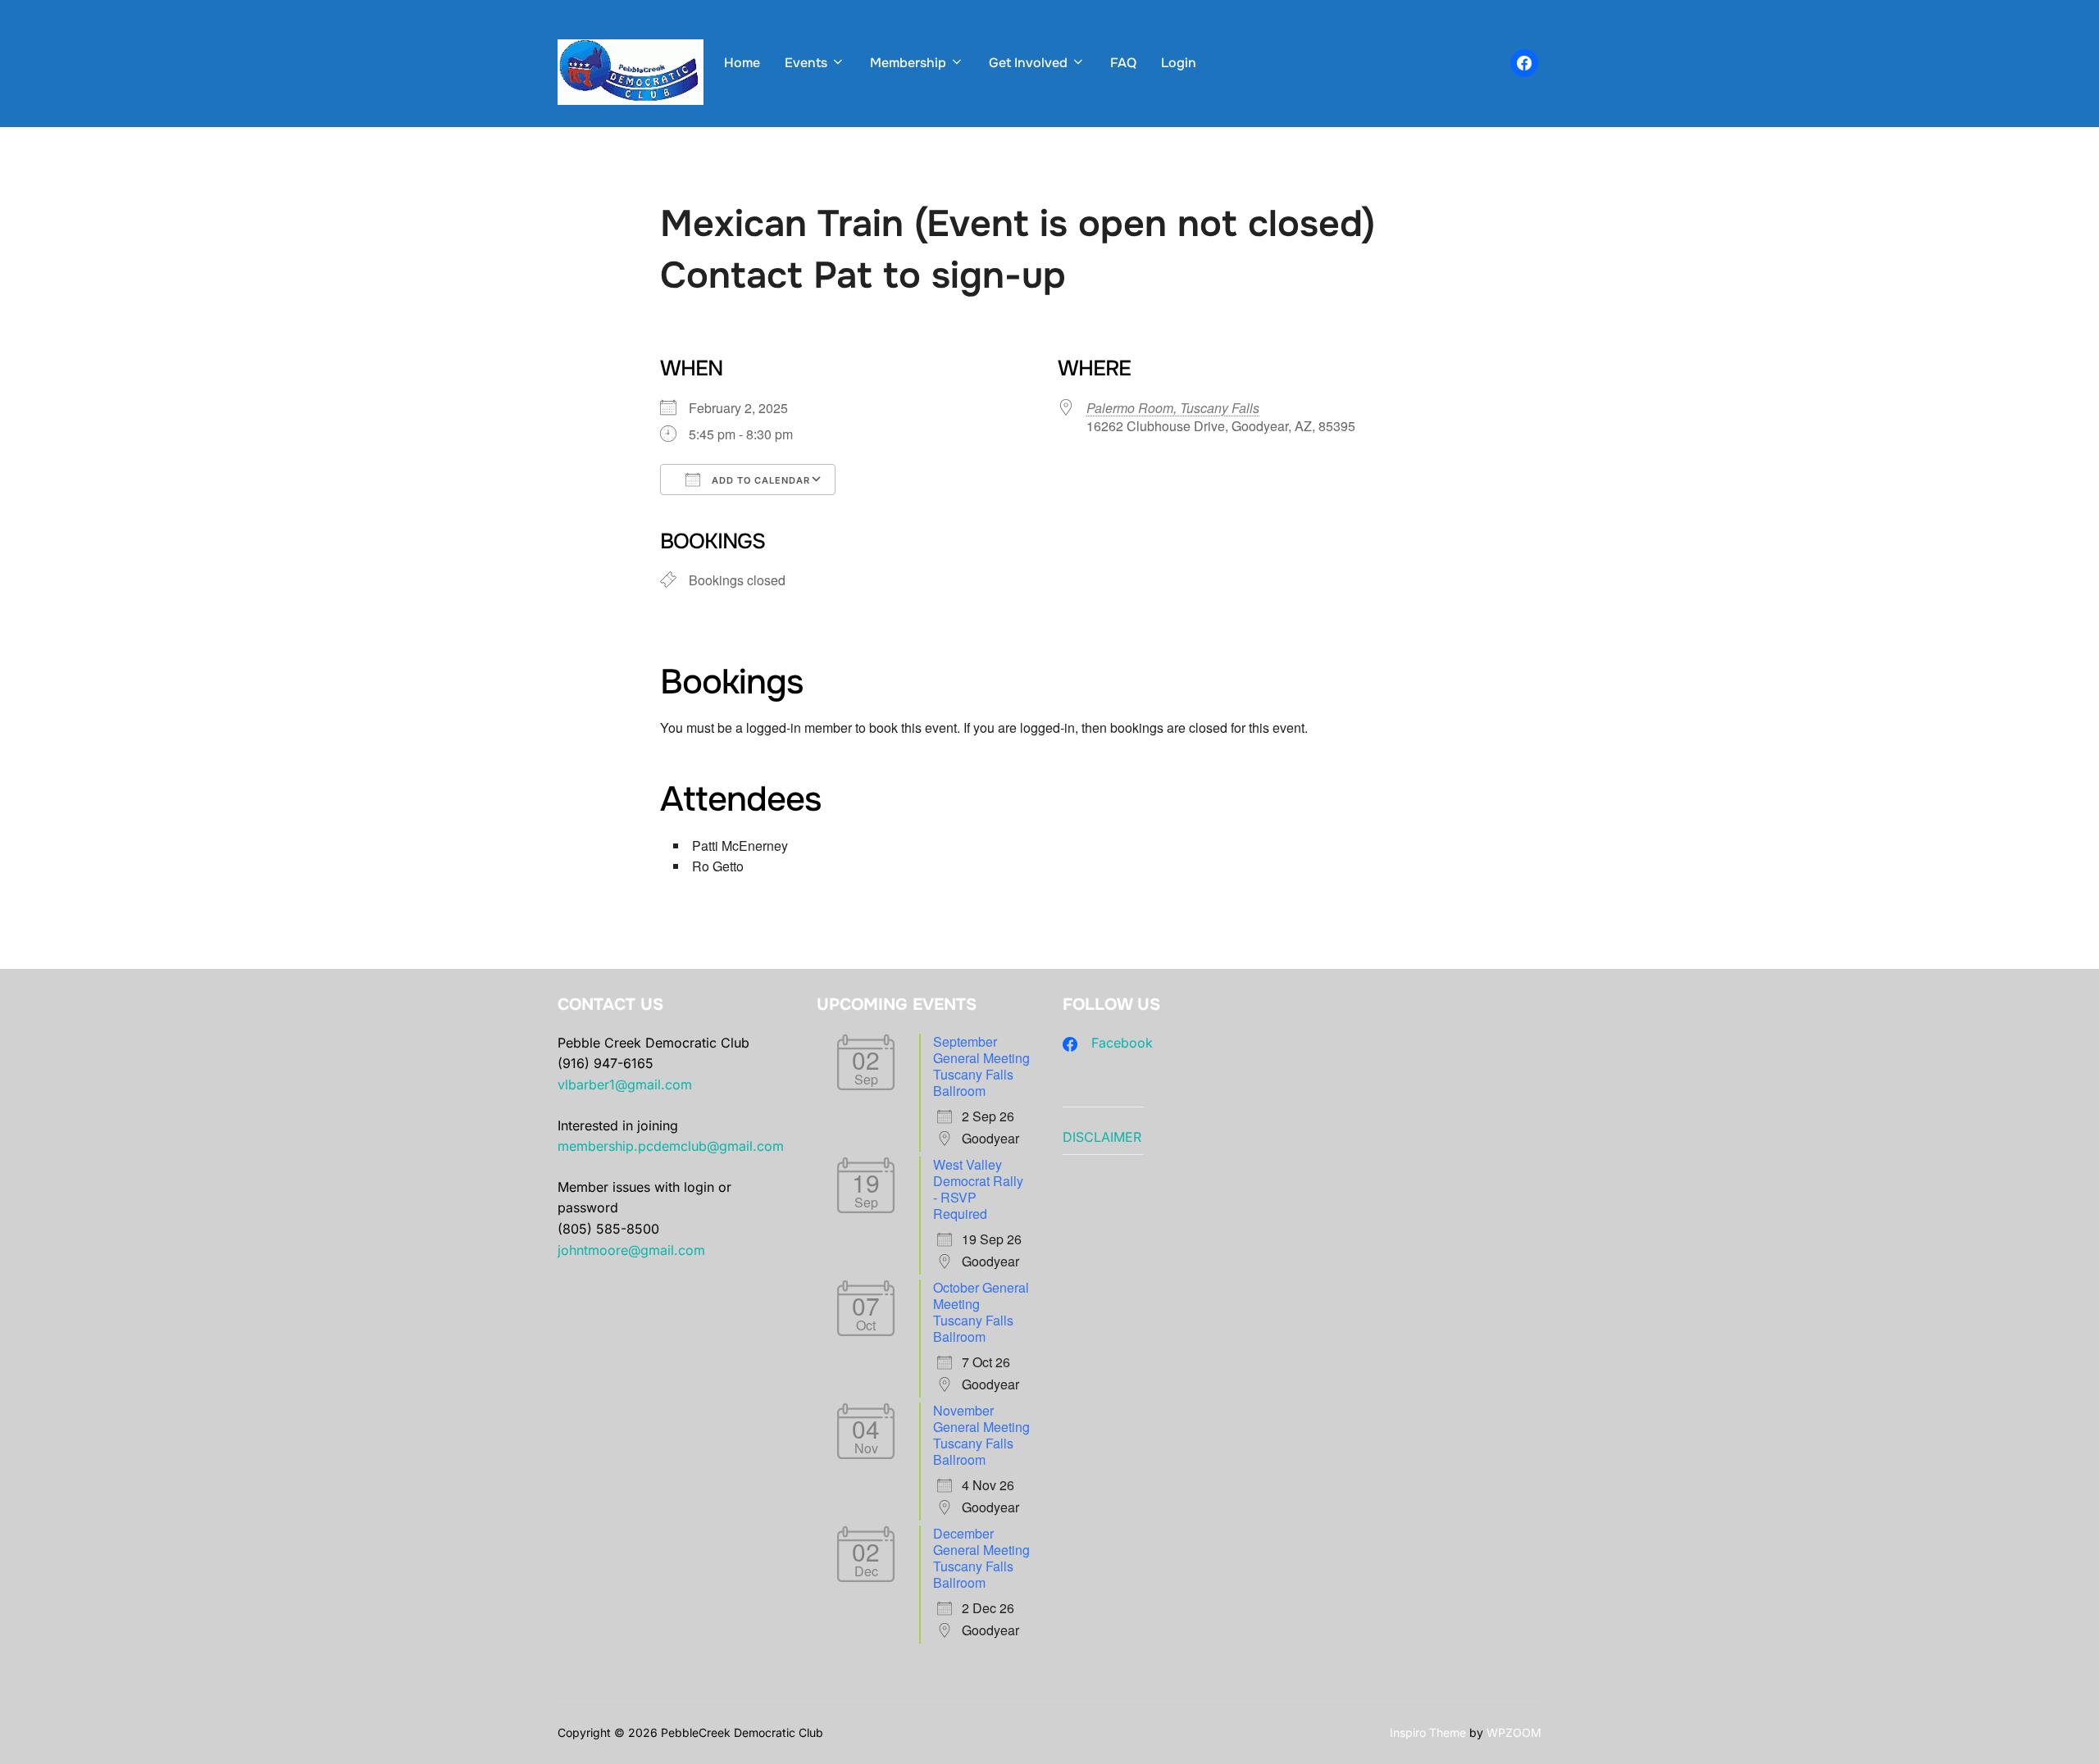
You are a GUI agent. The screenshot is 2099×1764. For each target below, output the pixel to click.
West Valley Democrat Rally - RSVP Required (978, 1189)
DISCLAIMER (1102, 1137)
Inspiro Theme (1428, 1732)
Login (1179, 63)
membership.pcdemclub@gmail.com (671, 1146)
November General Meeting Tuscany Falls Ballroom (981, 1435)
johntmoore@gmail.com (631, 1250)
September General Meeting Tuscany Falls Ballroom (981, 1066)
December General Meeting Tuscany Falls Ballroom (981, 1558)
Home (742, 63)
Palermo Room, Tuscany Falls (1173, 408)
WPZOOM (1514, 1732)
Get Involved (1028, 63)
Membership (908, 63)
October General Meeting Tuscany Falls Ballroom (981, 1312)
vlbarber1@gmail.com (625, 1084)
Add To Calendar (759, 480)
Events (806, 63)
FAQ (1123, 63)
